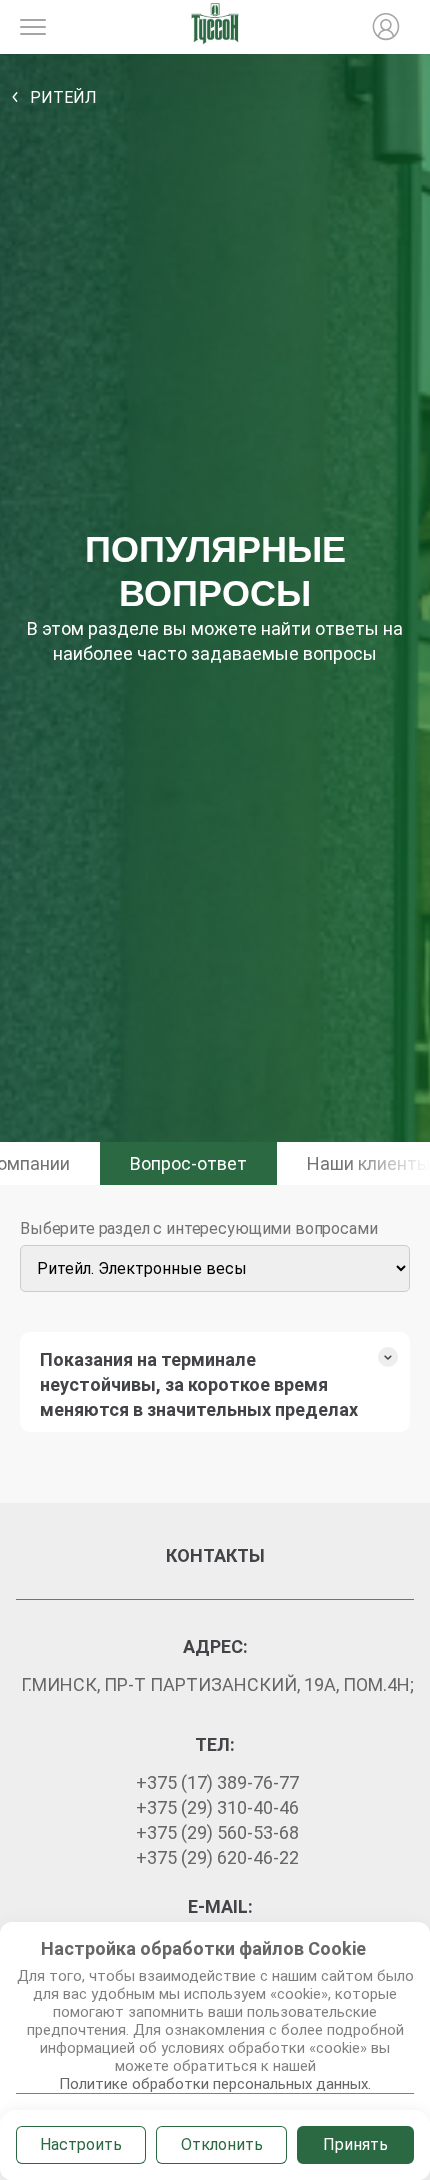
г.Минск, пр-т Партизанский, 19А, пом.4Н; (217, 1684)
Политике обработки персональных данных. (215, 2084)
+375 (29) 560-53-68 (217, 1832)
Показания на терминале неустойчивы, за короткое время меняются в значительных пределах (199, 1384)
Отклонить (222, 2144)
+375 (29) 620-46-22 (217, 1857)
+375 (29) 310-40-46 (217, 1807)
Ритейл (63, 97)
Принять (355, 2144)
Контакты (215, 1555)
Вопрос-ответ (188, 1163)
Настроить (81, 2144)
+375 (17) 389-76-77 (217, 1782)
